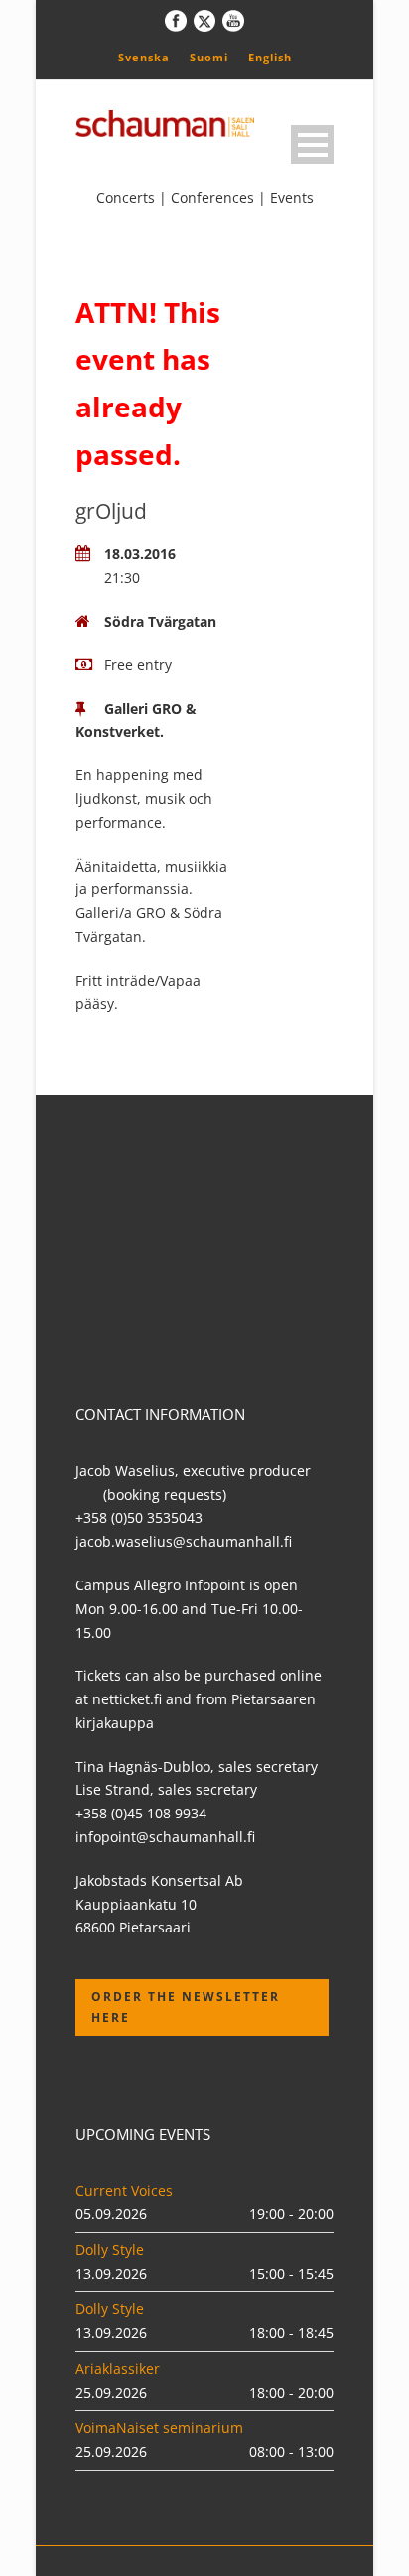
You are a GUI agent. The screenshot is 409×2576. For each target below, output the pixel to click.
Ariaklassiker (118, 2368)
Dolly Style (110, 2249)
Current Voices (124, 2191)
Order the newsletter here (186, 2006)
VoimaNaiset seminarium (159, 2428)
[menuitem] (144, 57)
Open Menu (312, 144)
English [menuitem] (270, 57)
